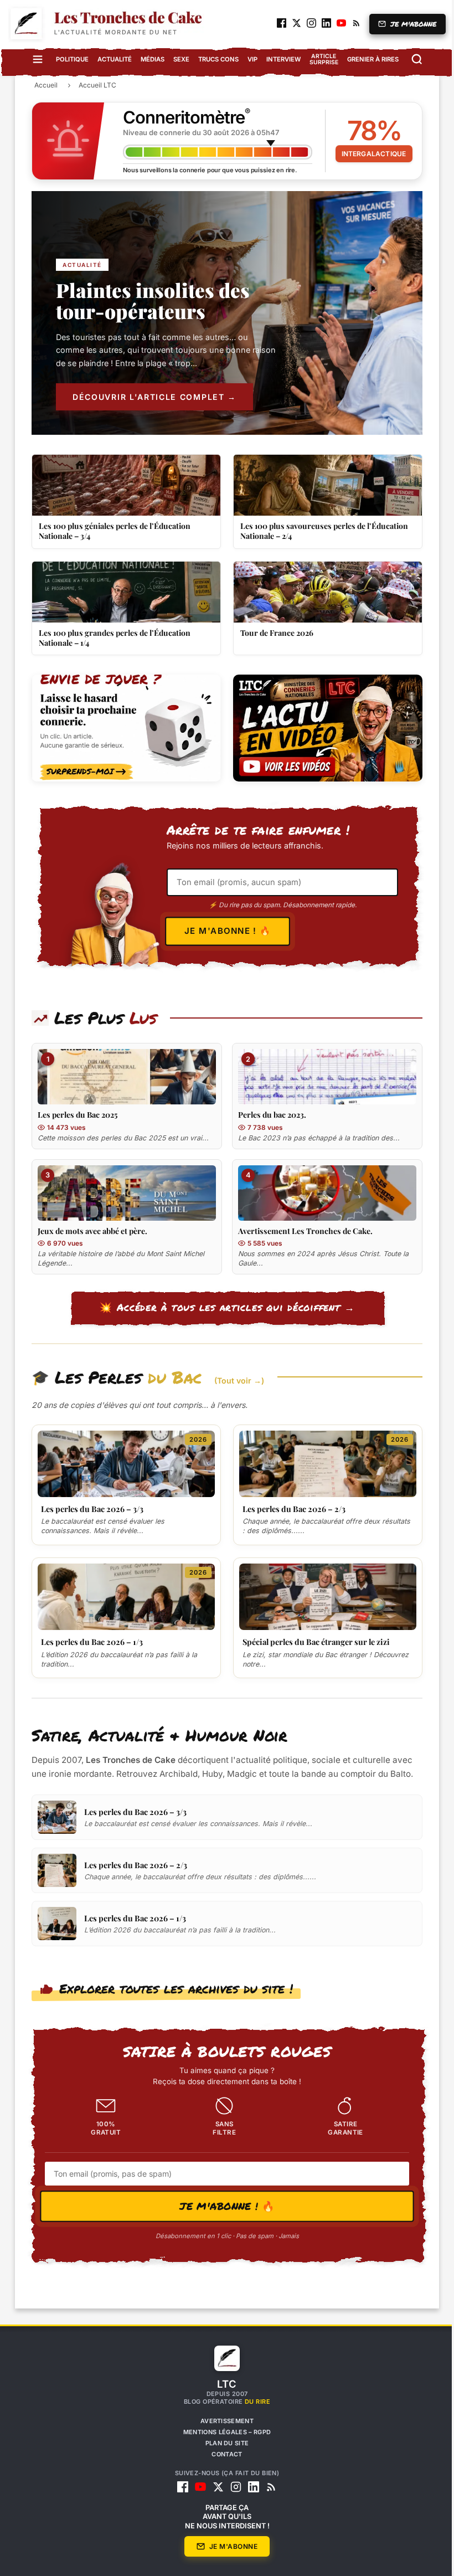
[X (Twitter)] (214, 2487)
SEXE (177, 59)
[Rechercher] (412, 59)
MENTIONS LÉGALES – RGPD (223, 2432)
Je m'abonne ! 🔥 (223, 930)
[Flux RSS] (267, 2487)
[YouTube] (197, 2487)
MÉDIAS (148, 59)
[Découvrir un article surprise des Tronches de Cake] (122, 728)
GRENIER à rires (368, 59)
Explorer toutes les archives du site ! (172, 1988)
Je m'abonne (229, 2546)
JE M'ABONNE (405, 24)
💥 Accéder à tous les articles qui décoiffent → (223, 1307)
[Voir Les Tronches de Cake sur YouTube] (324, 728)
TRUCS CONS (214, 59)
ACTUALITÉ (110, 59)
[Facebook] (179, 2487)
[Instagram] (232, 2487)
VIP (248, 59)
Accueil (42, 85)
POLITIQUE (68, 59)
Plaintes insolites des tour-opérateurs (149, 300)
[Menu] (33, 59)
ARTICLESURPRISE (319, 59)
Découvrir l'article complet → (151, 397)
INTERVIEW (279, 59)
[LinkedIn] (250, 2487)
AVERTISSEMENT (223, 2421)
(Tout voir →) (235, 1380)
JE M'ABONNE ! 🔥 (223, 2206)
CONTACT (223, 2454)
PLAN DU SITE (223, 2443)
